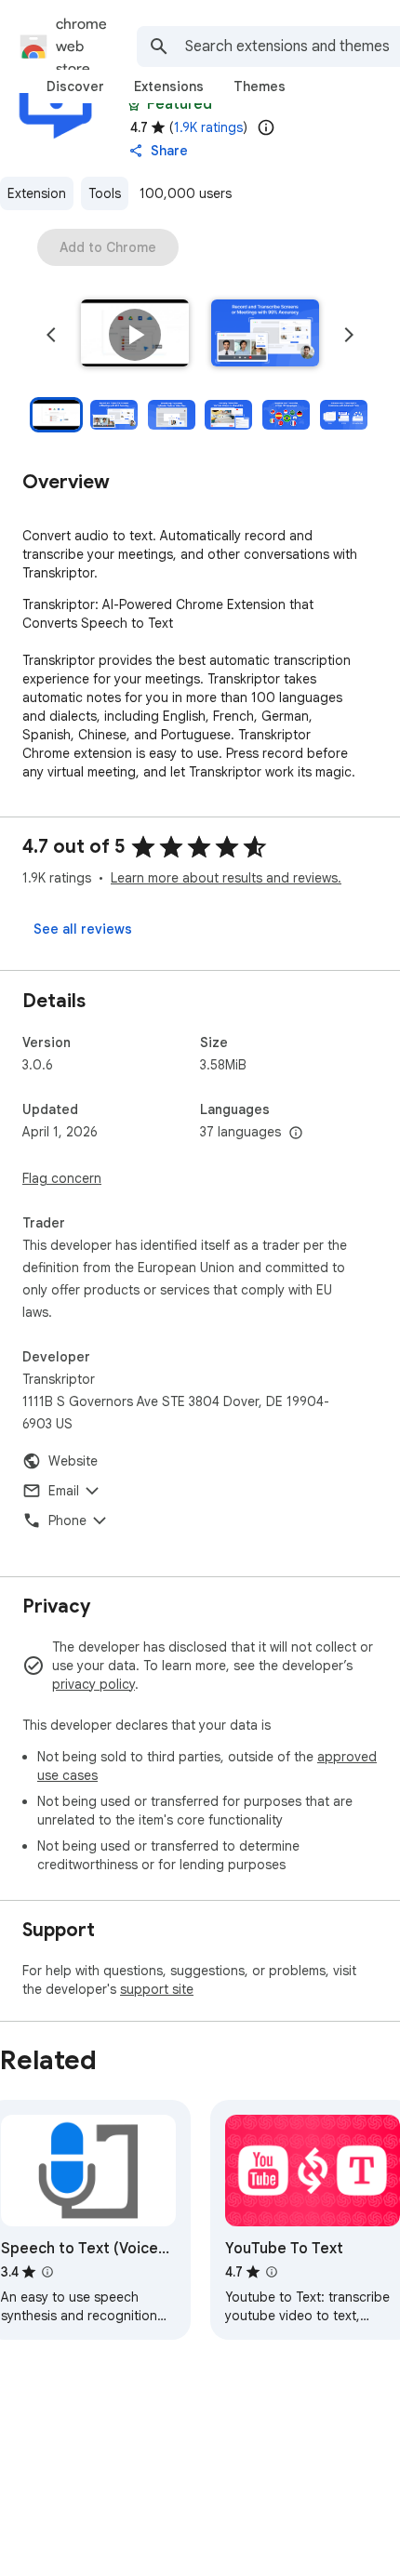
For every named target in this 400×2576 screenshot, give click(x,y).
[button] (135, 335)
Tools (105, 193)
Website (73, 1461)
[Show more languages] (296, 1134)
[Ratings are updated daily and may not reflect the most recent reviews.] (266, 127)
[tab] (75, 86)
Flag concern (62, 1178)
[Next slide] (349, 335)
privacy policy (93, 1684)
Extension (37, 193)
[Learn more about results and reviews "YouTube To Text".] (272, 2272)
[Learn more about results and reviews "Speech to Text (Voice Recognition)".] (47, 2272)
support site (157, 1989)
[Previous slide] (51, 335)
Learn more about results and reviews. (226, 878)
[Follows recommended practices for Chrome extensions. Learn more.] (134, 104)
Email (64, 1491)
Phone (67, 1520)
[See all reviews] (83, 929)
